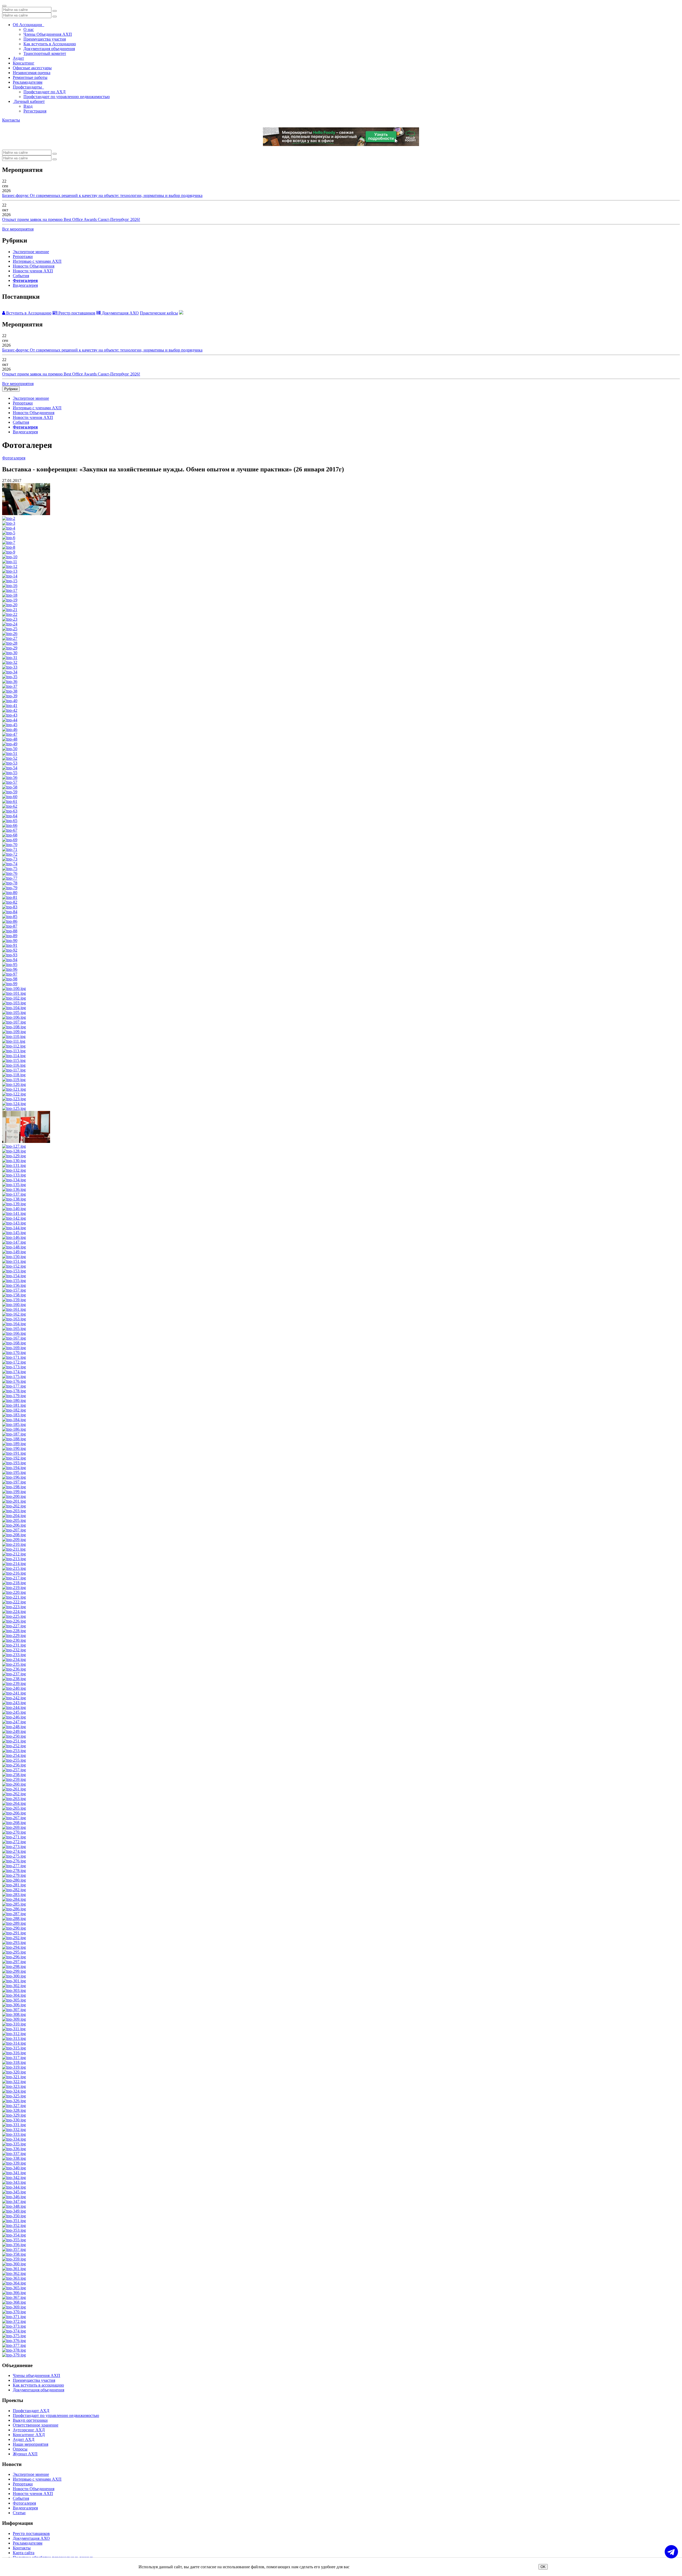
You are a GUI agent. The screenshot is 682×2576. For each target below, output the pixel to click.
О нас (29, 29)
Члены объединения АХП (36, 2375)
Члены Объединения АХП (48, 34)
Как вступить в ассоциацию (38, 2385)
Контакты (11, 120)
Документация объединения (49, 49)
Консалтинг (24, 63)
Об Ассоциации (29, 25)
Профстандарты (28, 87)
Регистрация (35, 111)
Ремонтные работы (30, 77)
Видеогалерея (25, 285)
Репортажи (23, 256)
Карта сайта (24, 2553)
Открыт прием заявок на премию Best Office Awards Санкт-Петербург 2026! (71, 219)
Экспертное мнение (31, 252)
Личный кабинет (29, 101)
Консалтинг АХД (29, 2435)
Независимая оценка (32, 73)
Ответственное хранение (36, 2425)
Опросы (20, 2449)
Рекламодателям (28, 82)
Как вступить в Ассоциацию (50, 44)
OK (543, 2567)
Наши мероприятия (31, 2444)
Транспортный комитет (45, 53)
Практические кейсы (159, 313)
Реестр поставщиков (76, 313)
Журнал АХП (25, 2454)
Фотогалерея (25, 280)
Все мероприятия (18, 229)
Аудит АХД (24, 2439)
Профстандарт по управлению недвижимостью (67, 97)
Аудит (18, 58)
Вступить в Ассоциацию (28, 313)
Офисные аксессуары (32, 68)
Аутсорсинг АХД (29, 2430)
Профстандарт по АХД (44, 92)
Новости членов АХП (33, 271)
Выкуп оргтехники (30, 2420)
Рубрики (11, 389)
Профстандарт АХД (31, 2411)
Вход (28, 106)
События (21, 276)
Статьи (19, 2513)
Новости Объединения (34, 266)
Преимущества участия (45, 39)
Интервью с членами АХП (37, 261)
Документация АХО (120, 313)
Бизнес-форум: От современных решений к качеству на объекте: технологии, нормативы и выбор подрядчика (102, 195)
